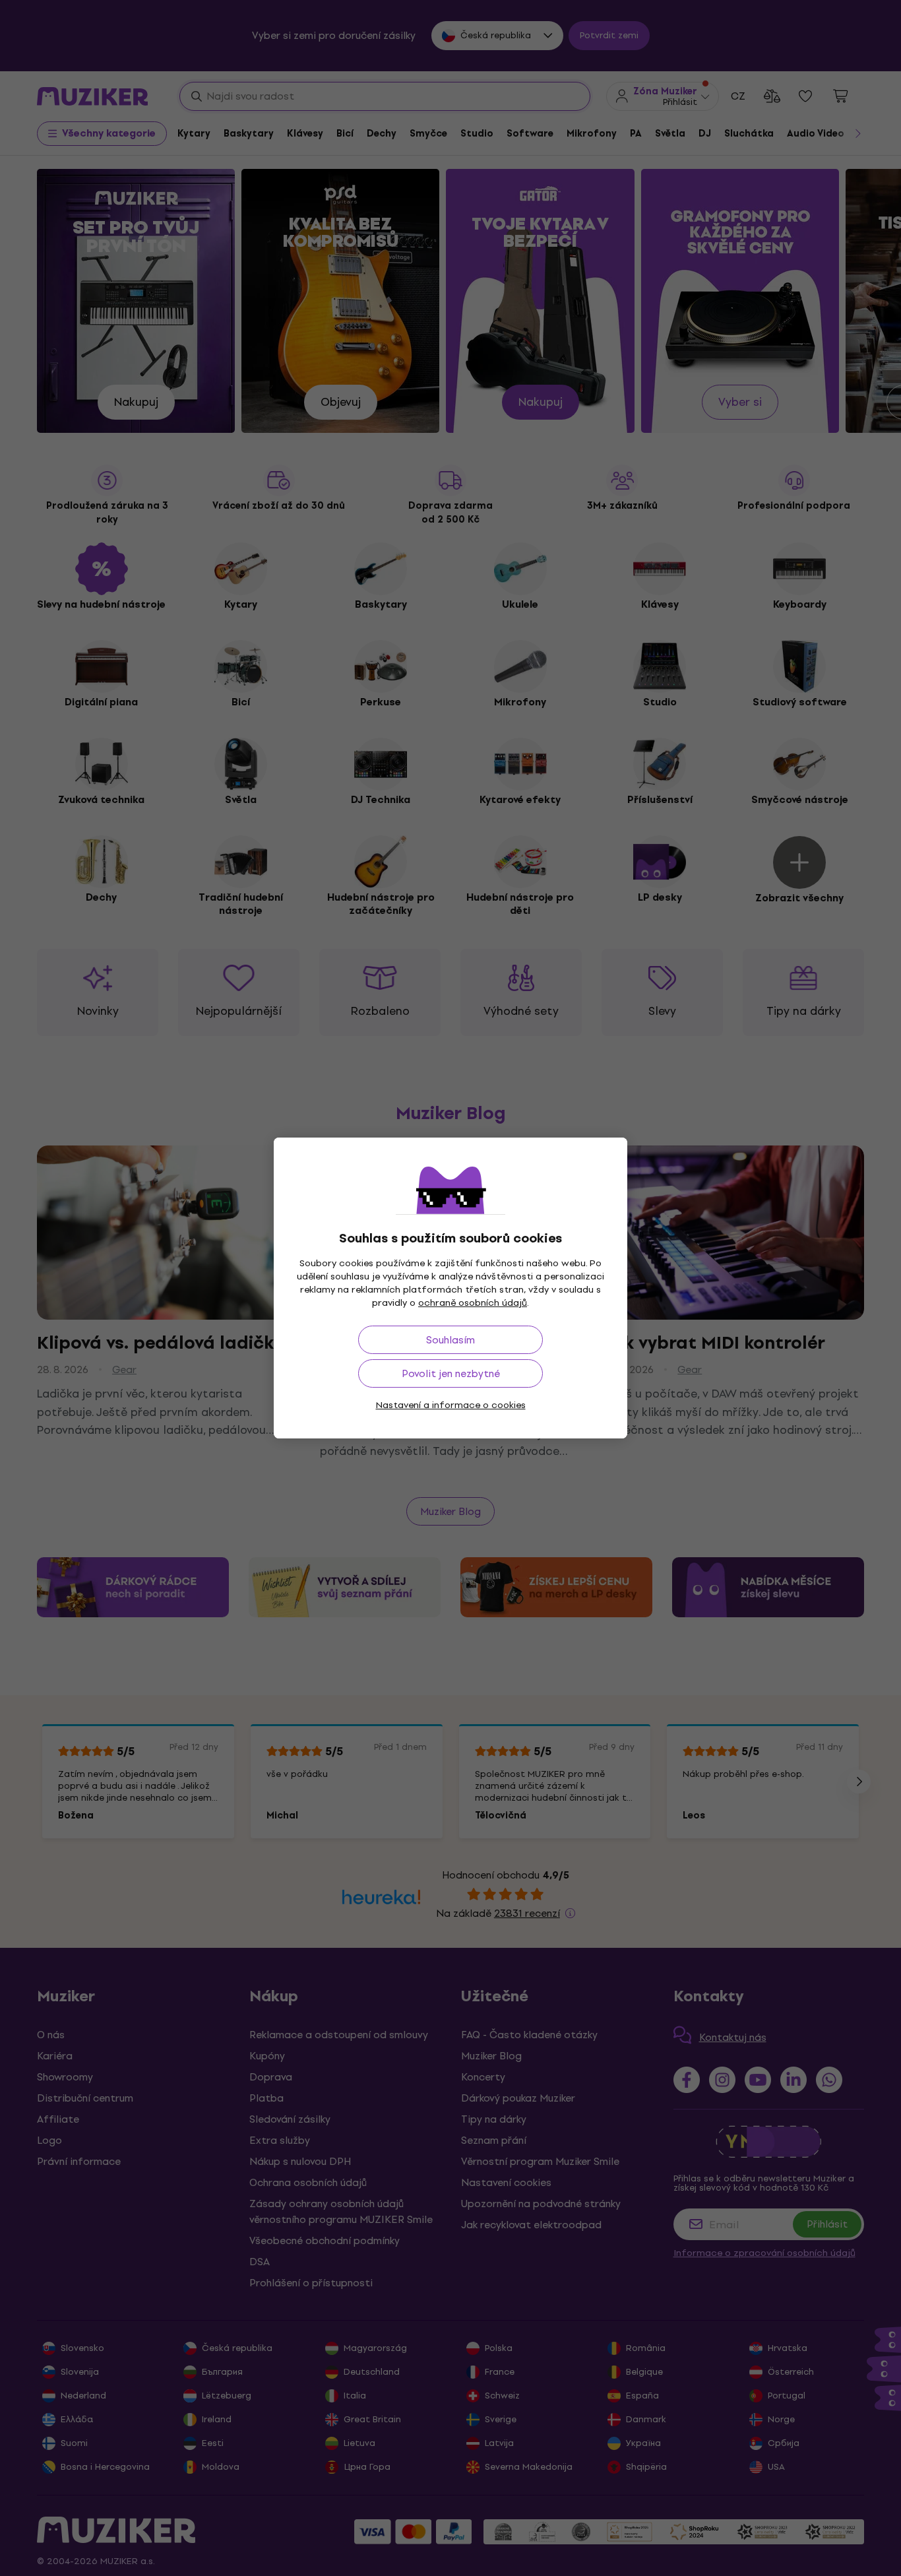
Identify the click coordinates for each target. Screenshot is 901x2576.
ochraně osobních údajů (473, 1303)
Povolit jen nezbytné (451, 1373)
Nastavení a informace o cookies (451, 1405)
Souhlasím (450, 1340)
